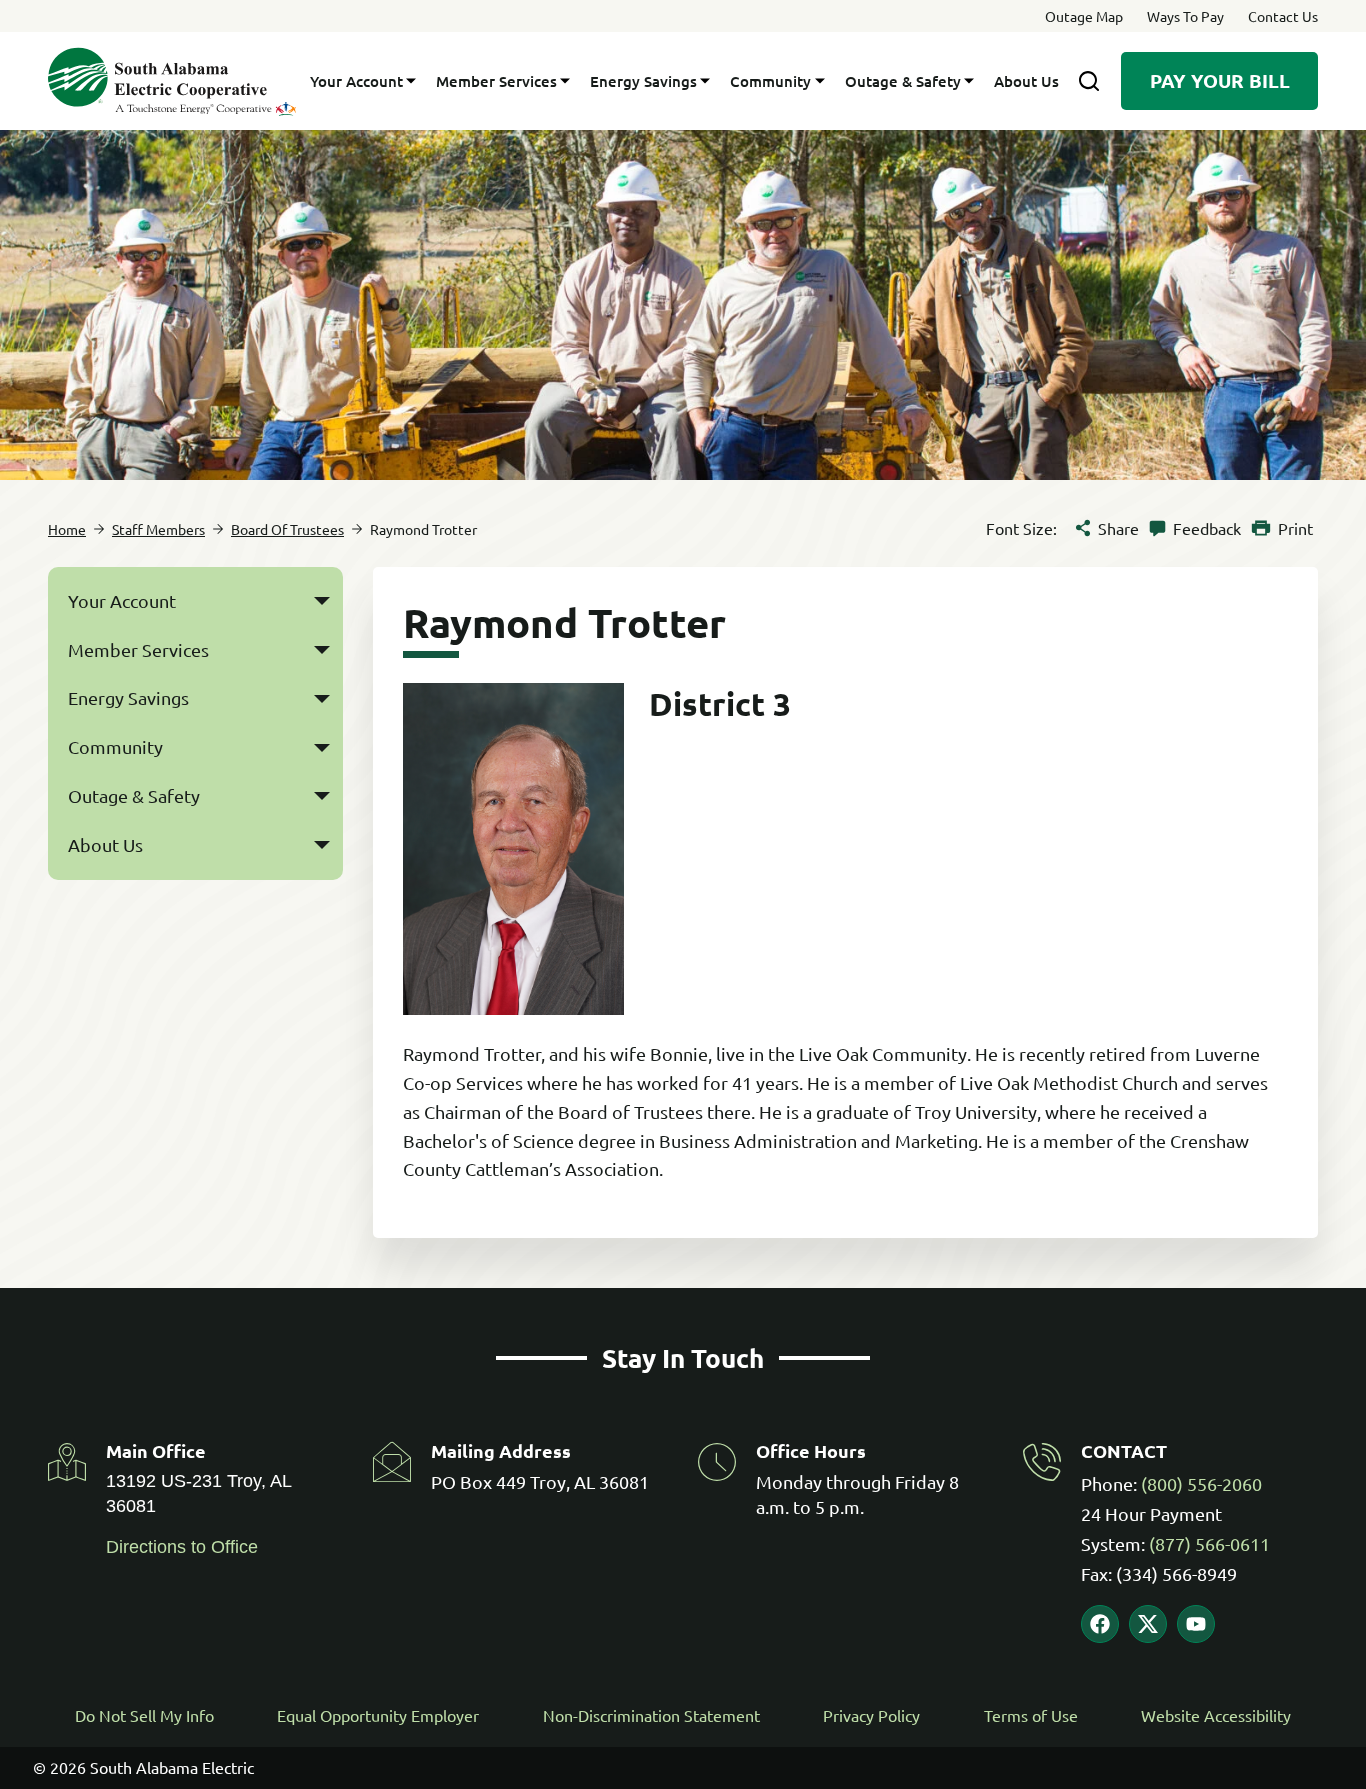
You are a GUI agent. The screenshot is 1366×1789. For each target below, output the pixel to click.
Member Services (496, 81)
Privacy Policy (871, 1715)
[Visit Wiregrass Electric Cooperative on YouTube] (1196, 1624)
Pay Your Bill (1220, 80)
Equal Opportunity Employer (378, 1715)
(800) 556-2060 (1201, 1483)
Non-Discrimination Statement (651, 1715)
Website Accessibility (1216, 1715)
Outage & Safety (903, 81)
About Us (1026, 81)
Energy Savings (643, 81)
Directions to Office (182, 1547)
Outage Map (1084, 16)
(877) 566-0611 (1209, 1543)
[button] (322, 601)
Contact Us (1283, 16)
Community (770, 81)
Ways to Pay (1185, 16)
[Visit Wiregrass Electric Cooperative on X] (1148, 1624)
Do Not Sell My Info (144, 1715)
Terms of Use (1031, 1715)
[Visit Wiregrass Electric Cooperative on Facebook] (1100, 1624)
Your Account (356, 81)
